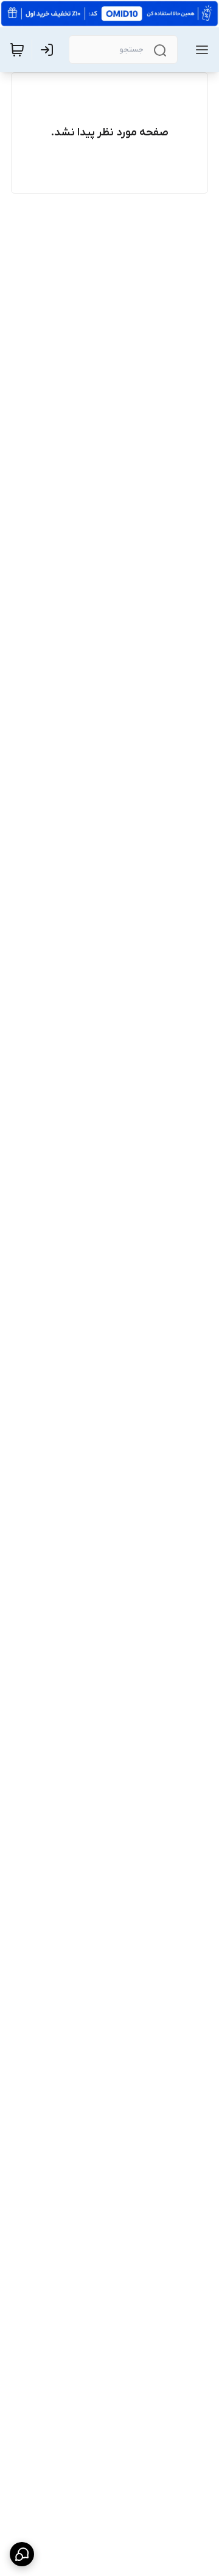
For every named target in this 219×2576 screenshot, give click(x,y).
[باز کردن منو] (200, 50)
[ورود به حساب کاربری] (49, 50)
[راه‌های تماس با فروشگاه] (22, 2554)
